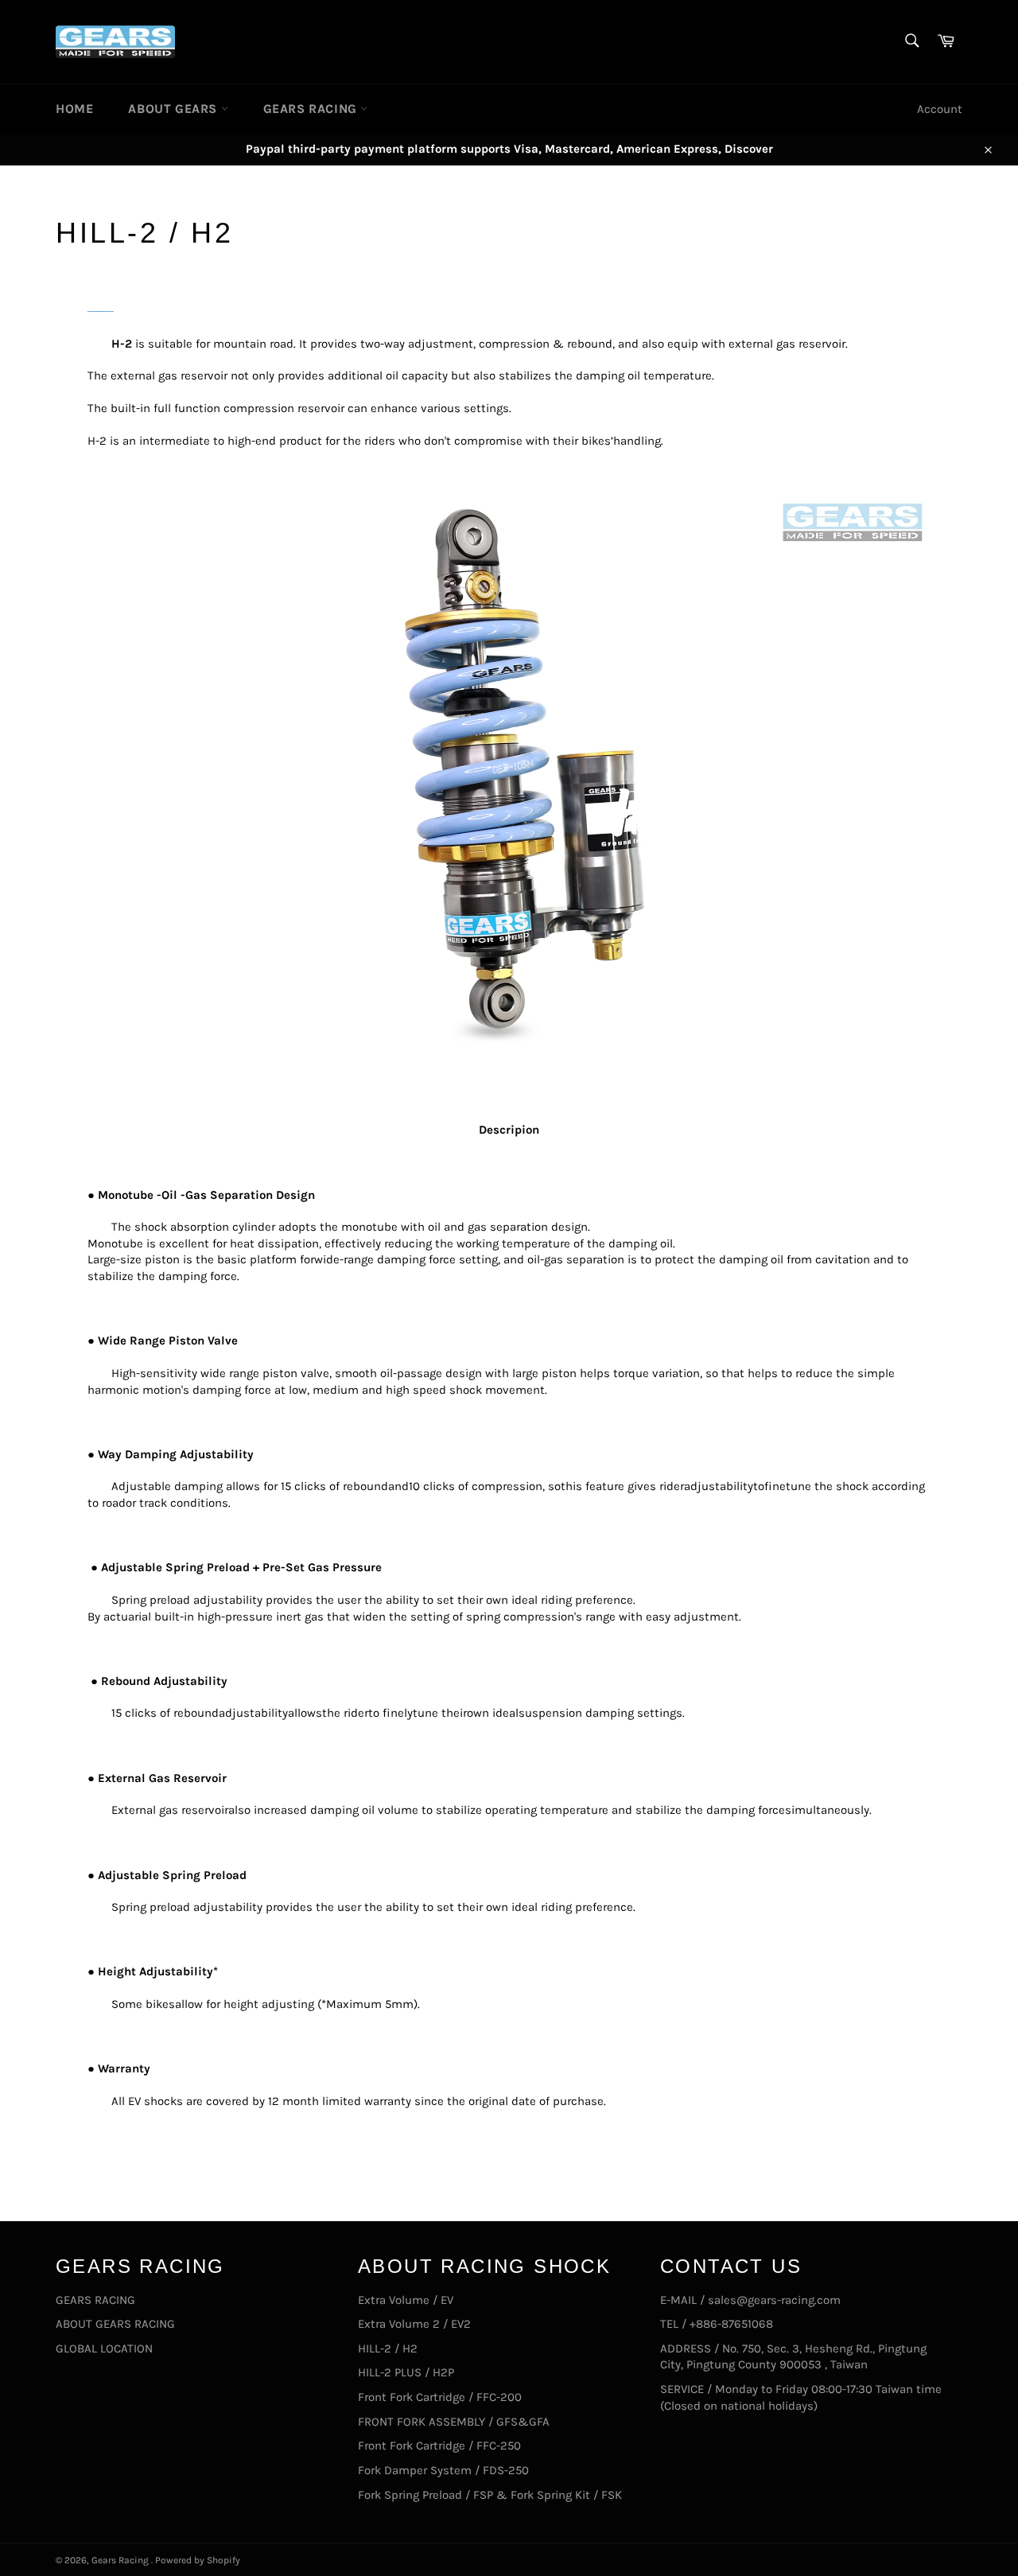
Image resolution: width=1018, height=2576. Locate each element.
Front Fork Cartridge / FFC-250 (439, 2446)
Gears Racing (121, 2560)
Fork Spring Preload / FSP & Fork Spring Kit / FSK (490, 2495)
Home (74, 109)
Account (940, 109)
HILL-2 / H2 (388, 2348)
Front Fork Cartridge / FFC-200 (440, 2397)
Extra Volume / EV (406, 2300)
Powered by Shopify (198, 2560)
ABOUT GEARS (174, 109)
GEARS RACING (312, 109)
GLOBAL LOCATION (104, 2348)
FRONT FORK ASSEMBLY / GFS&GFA (454, 2422)
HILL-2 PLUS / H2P (406, 2372)
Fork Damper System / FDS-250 (443, 2470)
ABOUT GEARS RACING (115, 2324)
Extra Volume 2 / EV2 (414, 2324)
